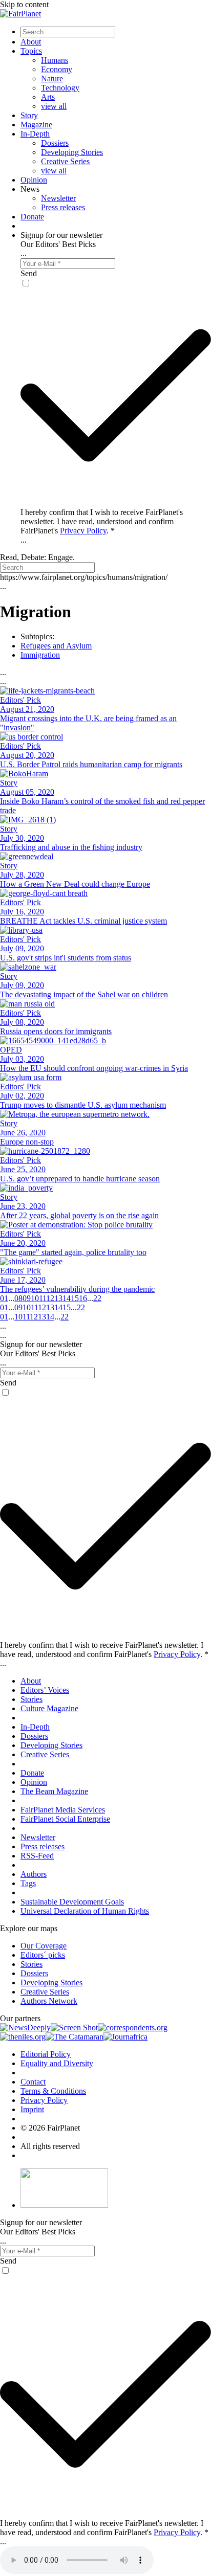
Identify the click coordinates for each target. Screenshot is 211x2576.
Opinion (34, 180)
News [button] (30, 189)
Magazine (36, 125)
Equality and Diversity (57, 2063)
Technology (60, 88)
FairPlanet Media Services (63, 1810)
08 (18, 1298)
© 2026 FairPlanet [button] (50, 2128)
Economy (57, 69)
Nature (52, 79)
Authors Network (49, 2001)
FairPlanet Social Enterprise (65, 1819)
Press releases (63, 207)
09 (27, 1298)
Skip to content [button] (24, 4)
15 (75, 1298)
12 (50, 1298)
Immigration (40, 655)
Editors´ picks (43, 1955)
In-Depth (35, 134)
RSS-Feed (37, 1856)
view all (54, 106)
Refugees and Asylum (56, 646)
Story (29, 115)
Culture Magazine (49, 1708)
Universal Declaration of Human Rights (85, 1911)
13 (58, 1298)
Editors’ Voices (45, 1690)
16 (83, 1298)
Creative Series (65, 161)
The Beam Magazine (54, 1791)
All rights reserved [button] (50, 2146)
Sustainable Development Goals (72, 1902)
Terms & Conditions (53, 2091)
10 (35, 1298)
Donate (32, 217)
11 (43, 1298)
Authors (34, 1874)
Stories (31, 1699)
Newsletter (58, 198)
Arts (48, 97)
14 (67, 1298)
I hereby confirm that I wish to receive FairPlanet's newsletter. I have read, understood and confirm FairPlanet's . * (102, 521)
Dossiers (55, 143)
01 (4, 1298)
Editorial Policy (46, 2054)
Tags (28, 1883)
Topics (31, 51)
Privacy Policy (83, 531)
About (31, 42)
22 (97, 1298)
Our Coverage (44, 1946)
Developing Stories (72, 152)
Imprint (32, 2109)
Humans (55, 60)
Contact (33, 2082)
